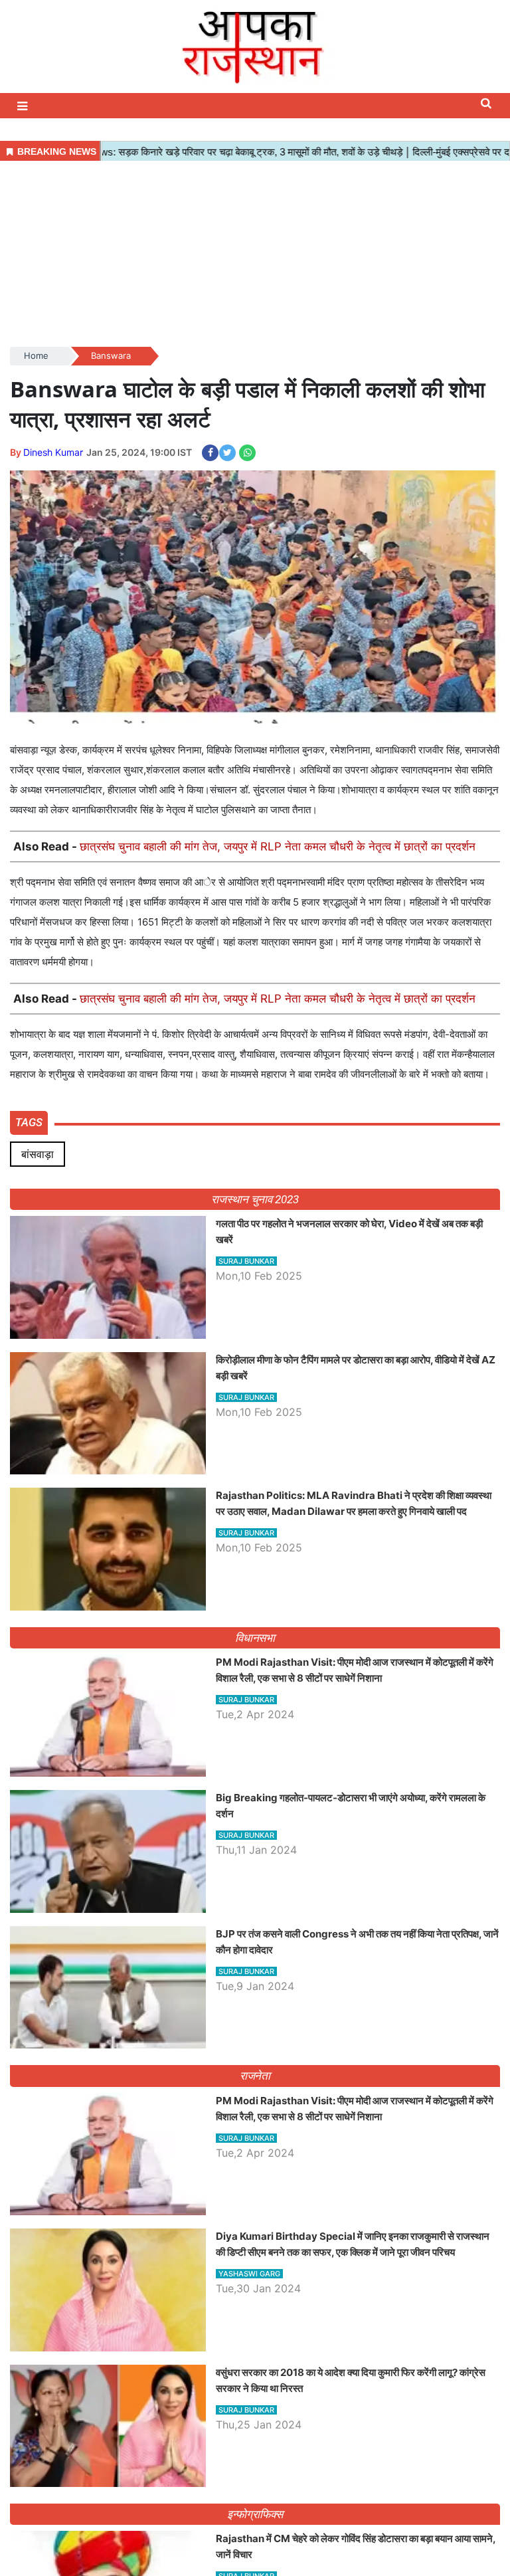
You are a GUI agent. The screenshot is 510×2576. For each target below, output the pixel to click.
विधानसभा (255, 1638)
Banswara (111, 355)
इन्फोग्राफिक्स (255, 2514)
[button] (24, 106)
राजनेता (255, 2076)
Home (36, 355)
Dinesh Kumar (53, 452)
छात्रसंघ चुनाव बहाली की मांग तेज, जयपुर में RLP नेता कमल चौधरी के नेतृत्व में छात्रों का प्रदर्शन (278, 846)
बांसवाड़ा (38, 1154)
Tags (29, 1122)
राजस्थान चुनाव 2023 (255, 1199)
